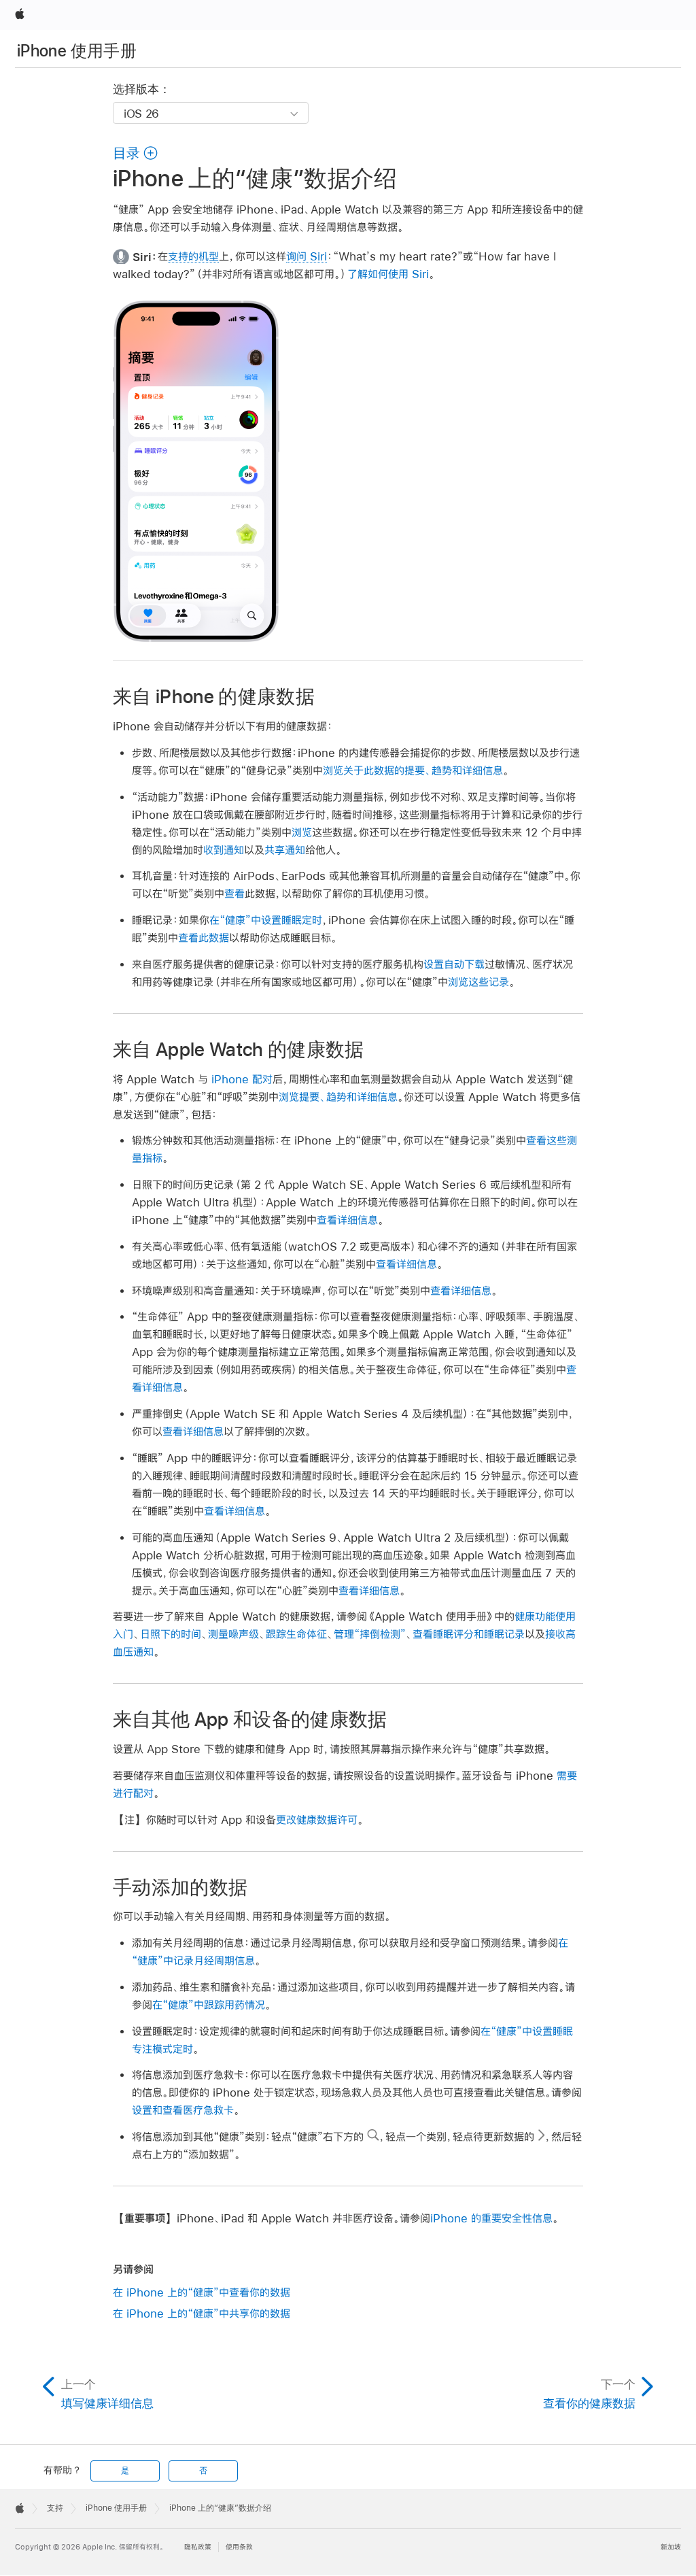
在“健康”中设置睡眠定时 (266, 920)
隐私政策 (198, 2547)
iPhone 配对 (242, 1079)
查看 (234, 893)
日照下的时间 (171, 1634)
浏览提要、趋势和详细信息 (338, 1097)
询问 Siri (307, 256)
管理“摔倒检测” (370, 1634)
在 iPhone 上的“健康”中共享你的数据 (202, 2313)
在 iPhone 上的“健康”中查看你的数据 (202, 2292)
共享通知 (285, 850)
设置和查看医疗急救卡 (183, 2110)
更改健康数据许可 (317, 1819)
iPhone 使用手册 (77, 51)
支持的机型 (193, 256)
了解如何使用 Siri (388, 274)
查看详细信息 (347, 1220)
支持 (55, 2508)
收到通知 (224, 850)
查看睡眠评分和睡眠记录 (469, 1634)
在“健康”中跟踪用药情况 (209, 2004)
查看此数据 (204, 937)
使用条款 (239, 2547)
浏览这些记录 (478, 982)
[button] (136, 153)
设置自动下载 (454, 964)
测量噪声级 (233, 1634)
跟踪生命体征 (296, 1634)
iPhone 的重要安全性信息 (491, 2218)
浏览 (302, 832)
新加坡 (671, 2547)
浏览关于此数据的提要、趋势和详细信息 (413, 770)
